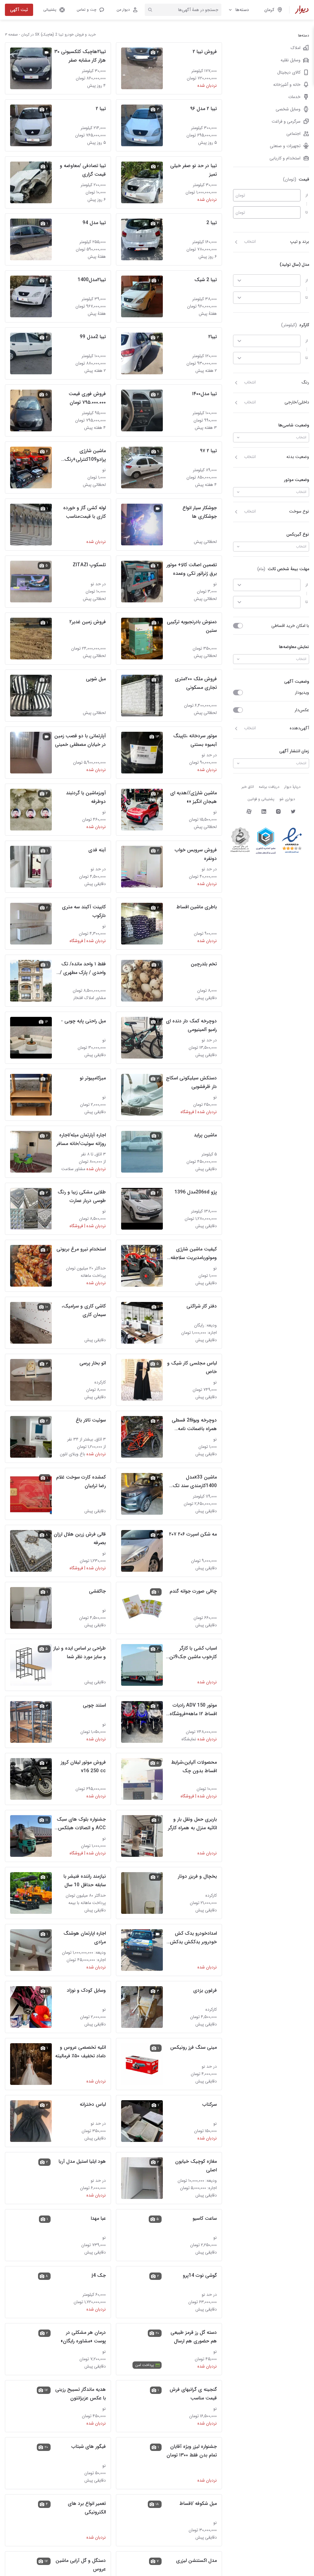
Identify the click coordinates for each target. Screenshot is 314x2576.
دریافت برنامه (269, 787)
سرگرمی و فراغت (286, 121)
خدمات (294, 97)
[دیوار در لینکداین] (264, 811)
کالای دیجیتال (289, 72)
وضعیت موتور (297, 480)
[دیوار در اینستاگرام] (278, 811)
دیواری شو (287, 799)
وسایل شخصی (288, 109)
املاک (296, 48)
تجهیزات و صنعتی (285, 146)
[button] (90, 10)
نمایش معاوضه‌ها (294, 647)
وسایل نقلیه (291, 60)
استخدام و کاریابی (285, 158)
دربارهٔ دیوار (292, 787)
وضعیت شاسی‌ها (294, 425)
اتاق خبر (248, 787)
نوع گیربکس (298, 534)
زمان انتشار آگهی (294, 751)
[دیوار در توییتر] (293, 811)
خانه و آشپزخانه (287, 85)
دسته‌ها (242, 10)
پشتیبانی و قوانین (261, 799)
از (307, 195)
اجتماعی (293, 134)
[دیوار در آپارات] (249, 811)
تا (307, 212)
